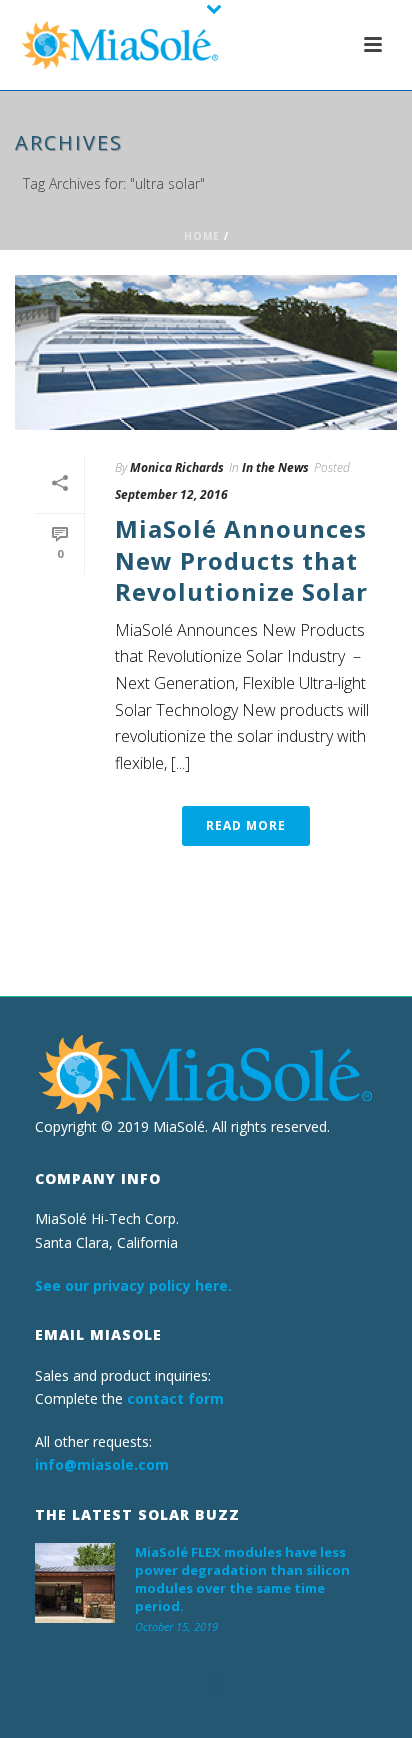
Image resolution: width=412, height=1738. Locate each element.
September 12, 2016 (171, 494)
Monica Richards (177, 467)
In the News (275, 467)
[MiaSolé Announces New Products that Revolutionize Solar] (206, 352)
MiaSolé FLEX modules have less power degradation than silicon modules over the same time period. (242, 1579)
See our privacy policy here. (133, 1285)
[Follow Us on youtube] (218, 1683)
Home (202, 236)
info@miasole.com (102, 1464)
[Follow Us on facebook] (179, 1683)
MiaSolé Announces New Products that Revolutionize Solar (241, 559)
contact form (175, 1398)
